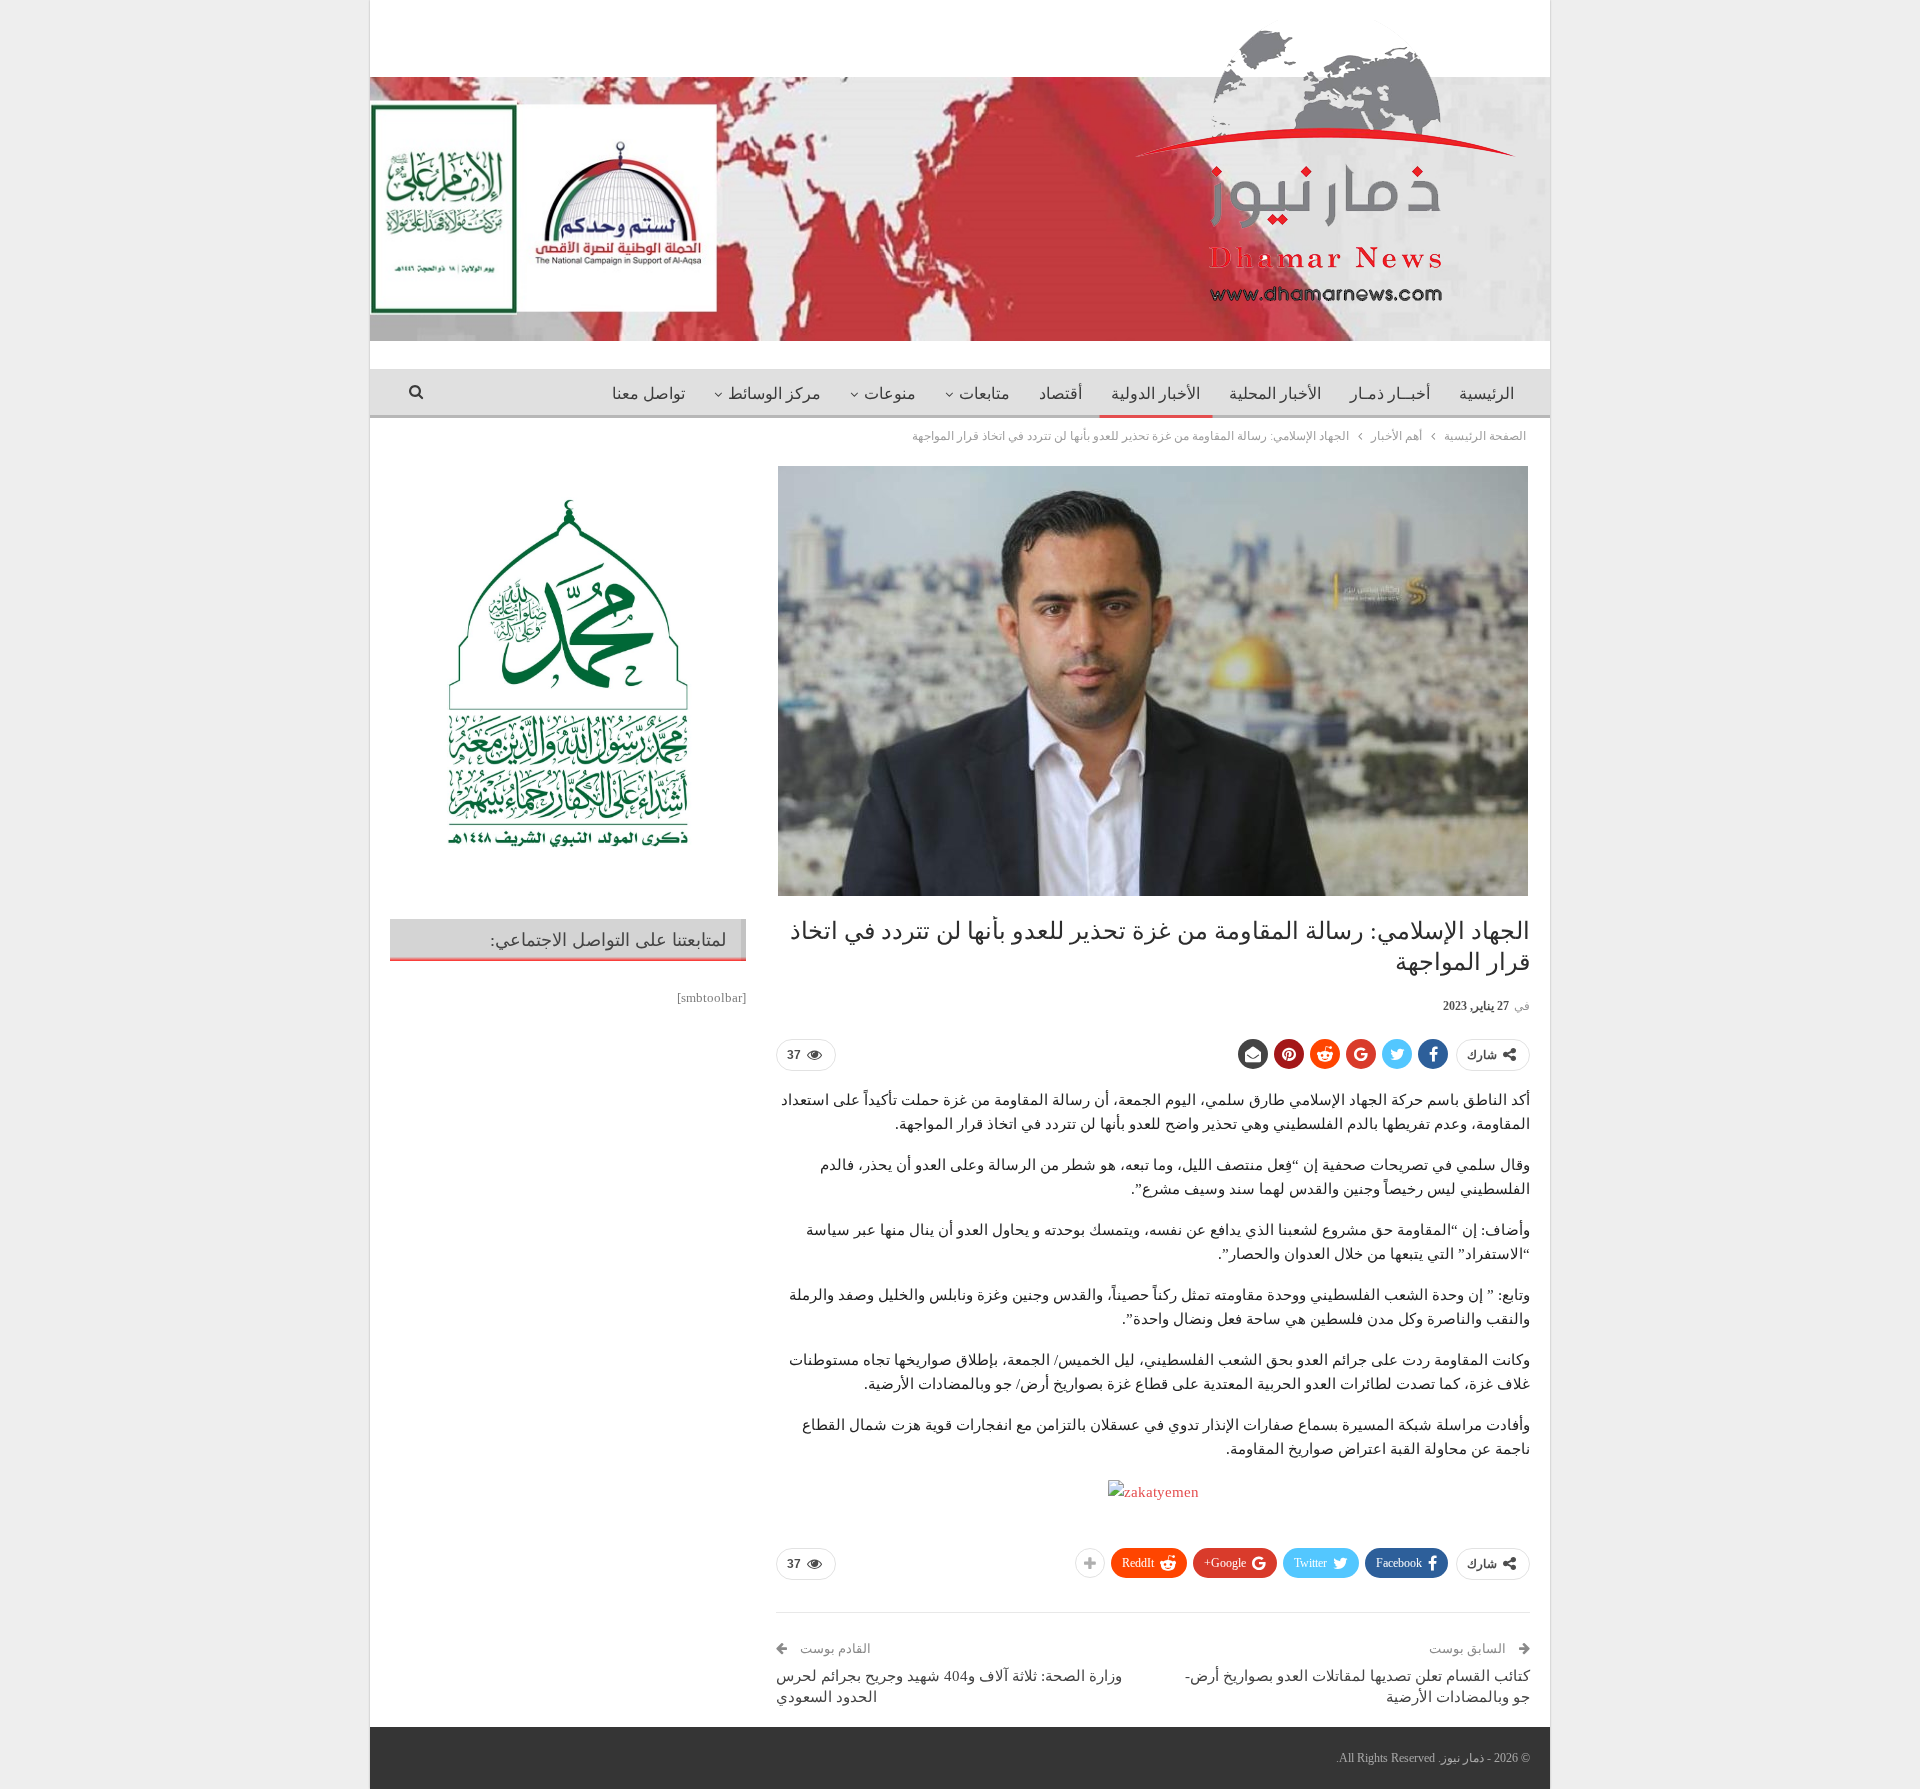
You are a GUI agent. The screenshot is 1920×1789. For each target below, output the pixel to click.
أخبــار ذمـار (1390, 393)
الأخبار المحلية (1275, 393)
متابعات (984, 393)
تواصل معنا (648, 393)
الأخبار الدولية (1155, 393)
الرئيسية (1486, 393)
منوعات (890, 393)
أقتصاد (1060, 393)
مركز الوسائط (774, 393)
